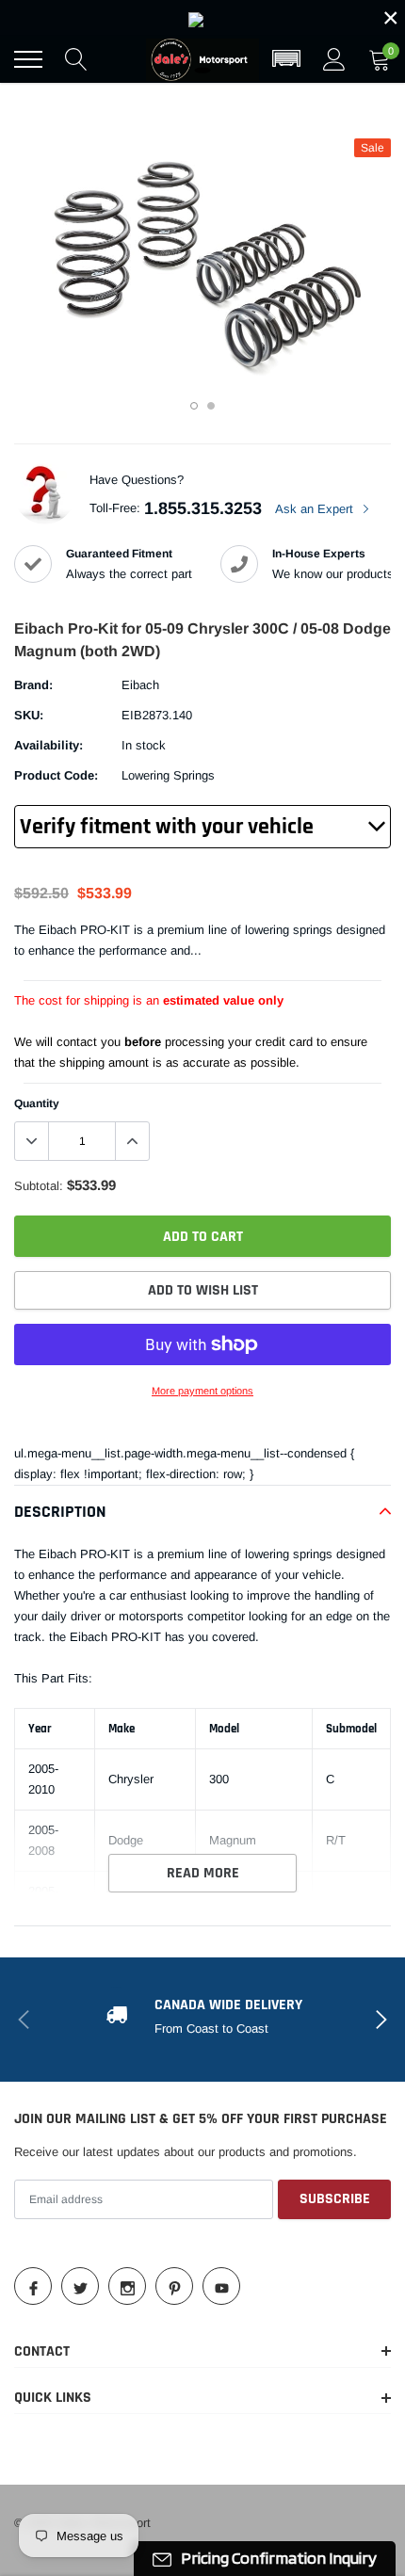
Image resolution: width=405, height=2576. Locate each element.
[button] (286, 59)
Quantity (37, 1103)
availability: (49, 745)
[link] (202, 18)
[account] (334, 59)
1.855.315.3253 (203, 508)
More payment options (202, 1391)
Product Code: (56, 775)
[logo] (202, 59)
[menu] (28, 59)
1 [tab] (194, 406)
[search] (76, 59)
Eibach (140, 685)
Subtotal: (39, 1186)
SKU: (29, 715)
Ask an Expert (316, 509)
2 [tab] (211, 406)
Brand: (33, 685)
